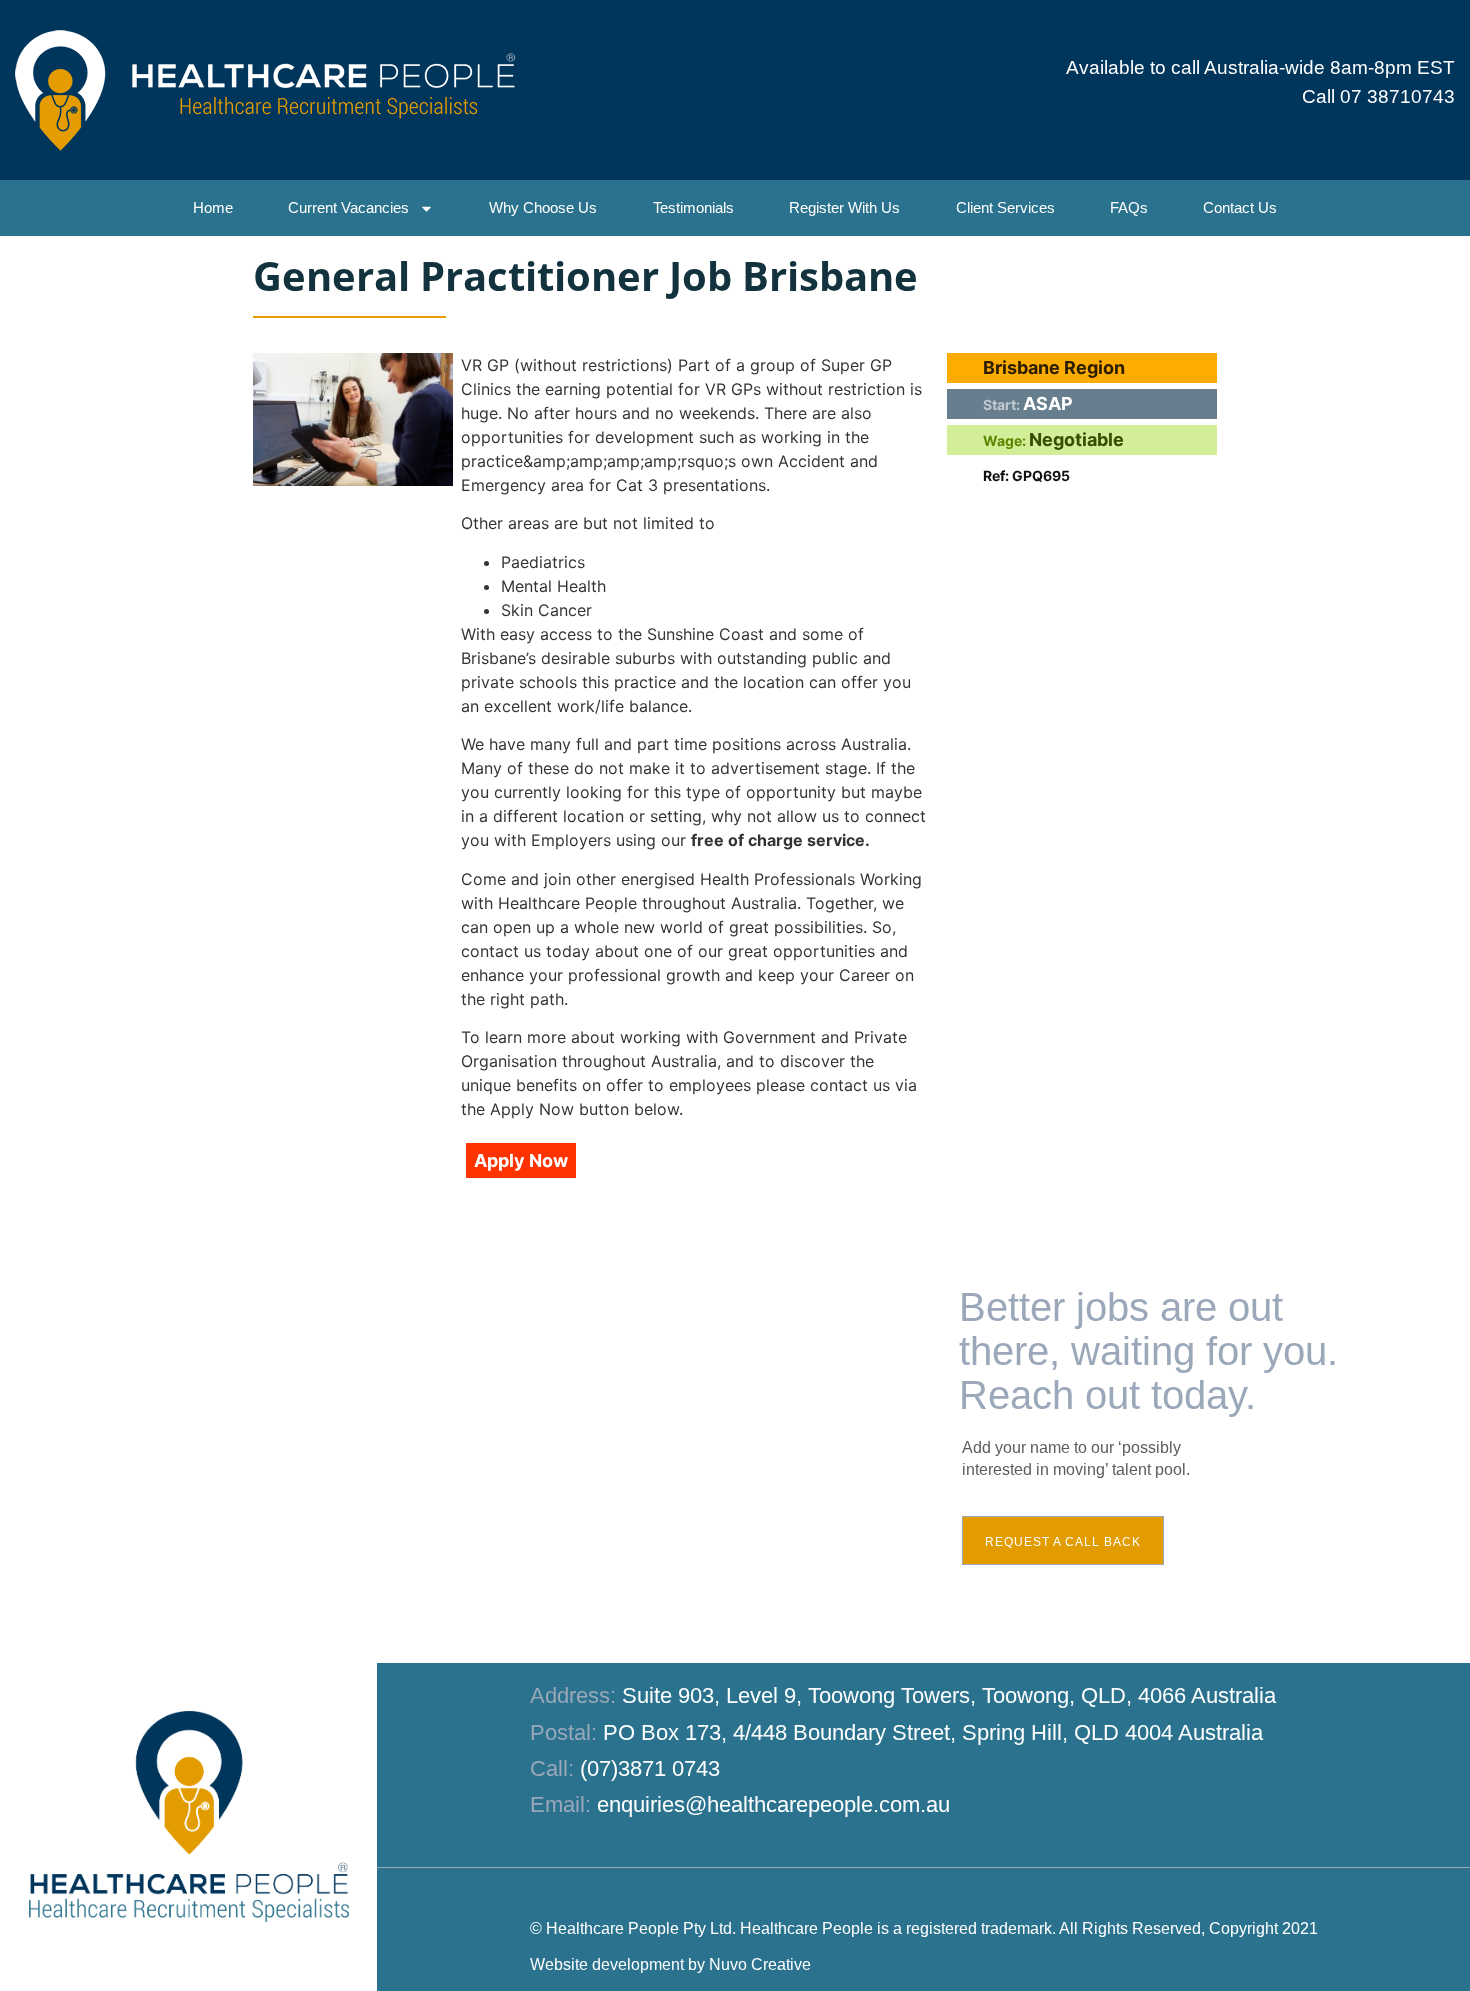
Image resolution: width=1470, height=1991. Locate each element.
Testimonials (693, 207)
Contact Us (1240, 207)
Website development (607, 1964)
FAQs (1129, 207)
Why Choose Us (543, 207)
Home (213, 207)
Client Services (1005, 207)
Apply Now (521, 1160)
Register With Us (844, 207)
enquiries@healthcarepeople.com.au (773, 1804)
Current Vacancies (348, 207)
